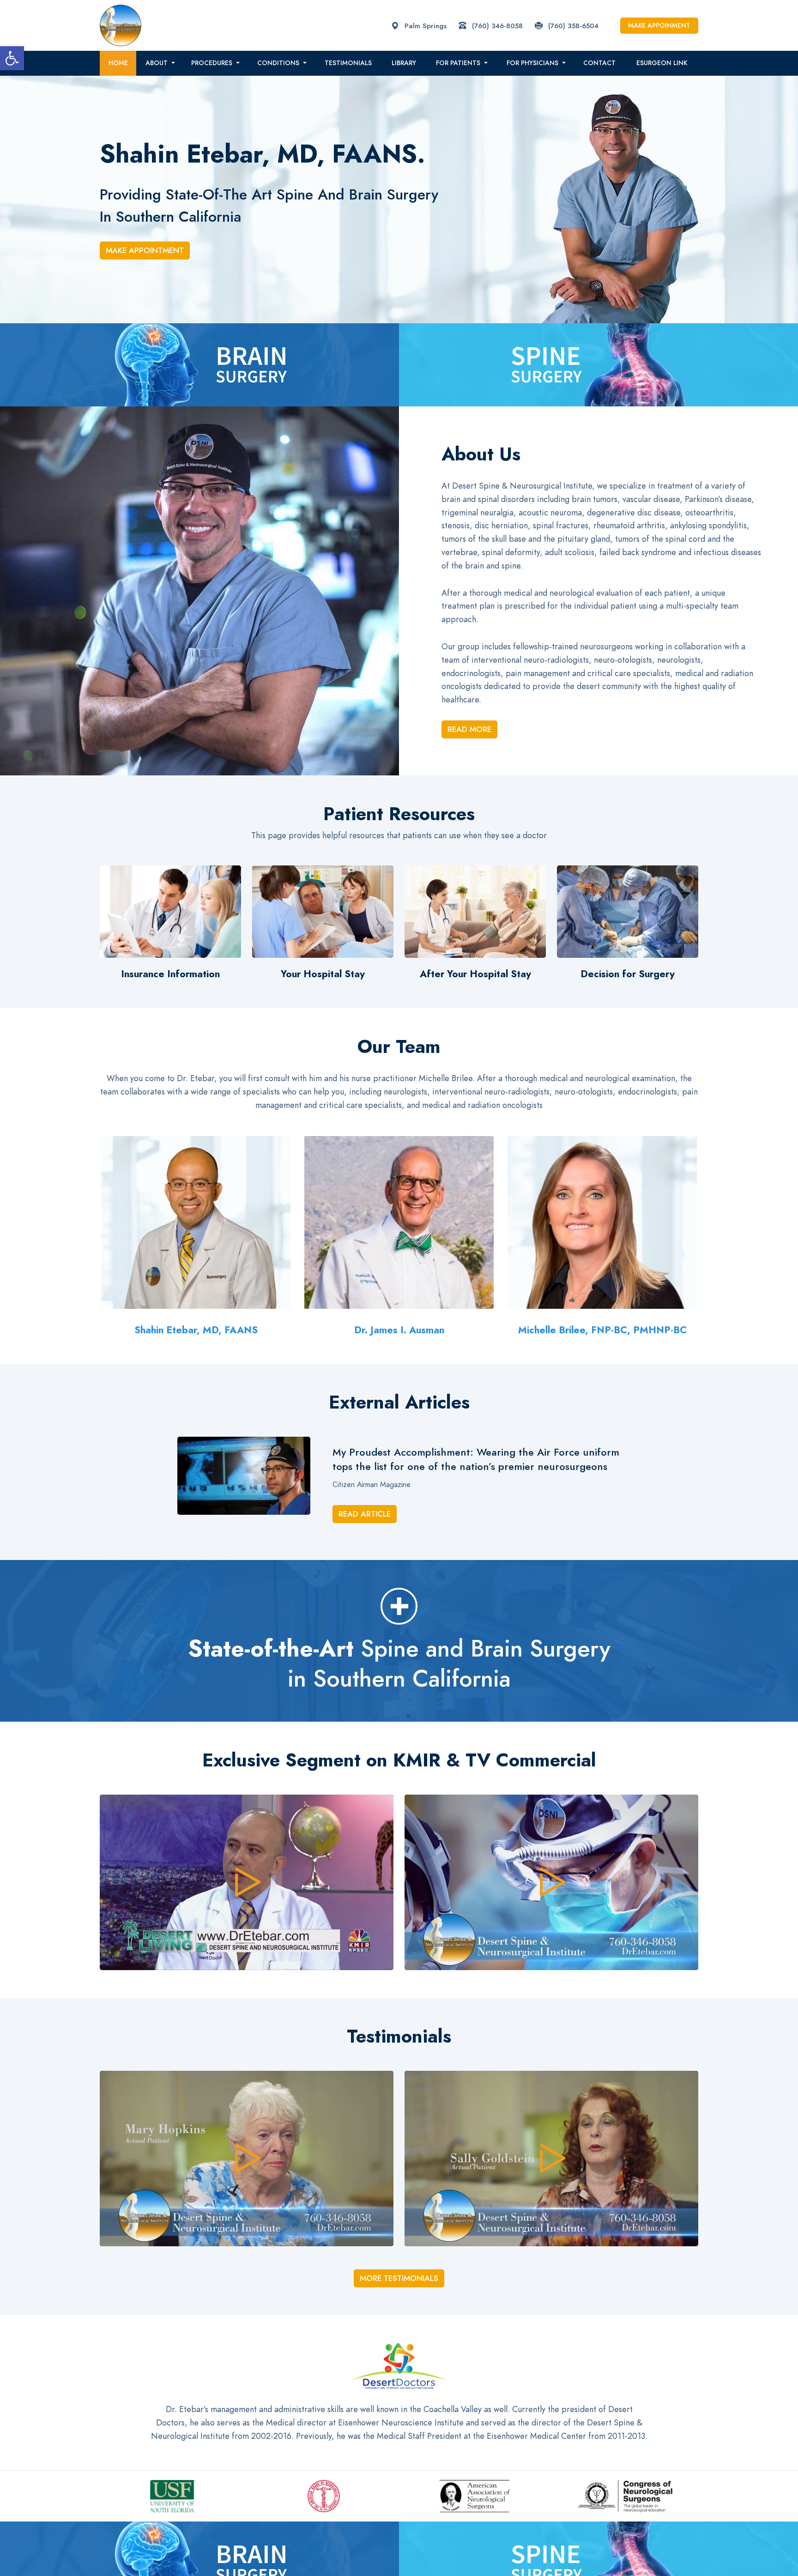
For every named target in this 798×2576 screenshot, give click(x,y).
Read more (469, 729)
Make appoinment (659, 26)
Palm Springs (424, 26)
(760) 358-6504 (572, 26)
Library (404, 63)
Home (118, 63)
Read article (365, 1514)
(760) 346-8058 (496, 26)
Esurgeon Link (662, 63)
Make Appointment (145, 250)
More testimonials (399, 2278)
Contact (599, 63)
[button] (12, 58)
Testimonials (348, 63)
